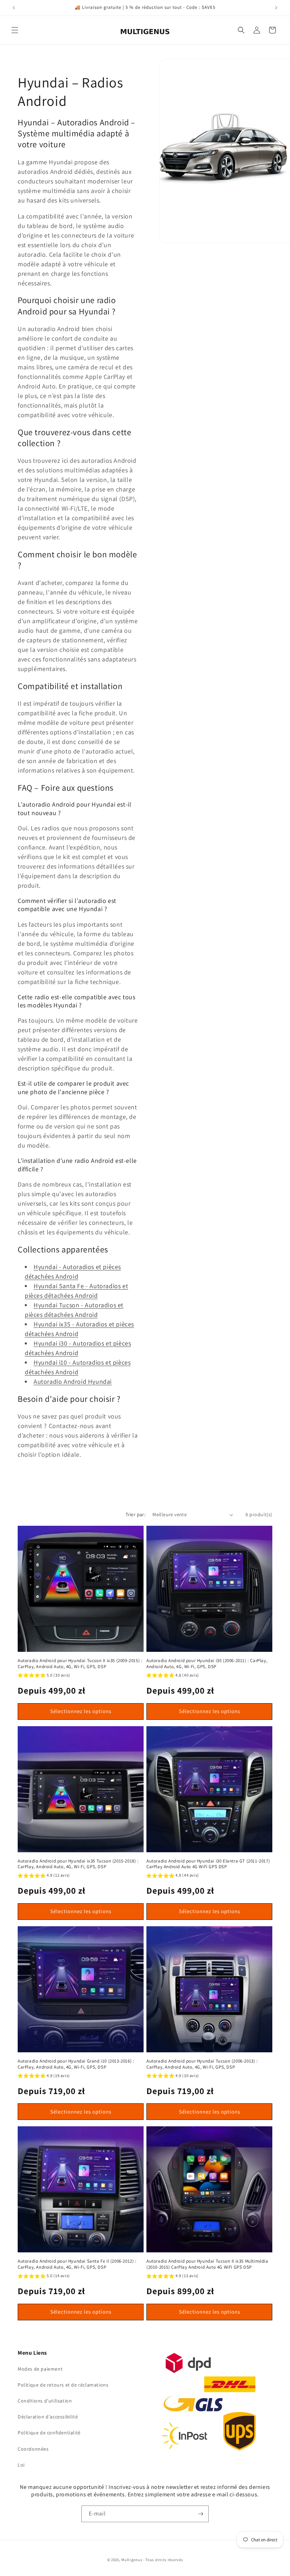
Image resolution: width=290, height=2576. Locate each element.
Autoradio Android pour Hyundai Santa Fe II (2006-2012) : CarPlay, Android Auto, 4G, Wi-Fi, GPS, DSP (77, 2264)
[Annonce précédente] (14, 8)
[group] (44, 1676)
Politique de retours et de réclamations (63, 2385)
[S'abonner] (201, 2514)
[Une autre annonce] (276, 8)
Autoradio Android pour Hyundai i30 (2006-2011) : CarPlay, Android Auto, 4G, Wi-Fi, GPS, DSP (207, 1664)
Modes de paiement (40, 2369)
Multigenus (132, 2560)
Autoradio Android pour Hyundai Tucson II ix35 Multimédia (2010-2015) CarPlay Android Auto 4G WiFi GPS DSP (207, 2264)
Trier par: (135, 1514)
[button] (15, 30)
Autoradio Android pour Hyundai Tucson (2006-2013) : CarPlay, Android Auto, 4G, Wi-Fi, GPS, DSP (202, 2064)
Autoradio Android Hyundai (73, 1381)
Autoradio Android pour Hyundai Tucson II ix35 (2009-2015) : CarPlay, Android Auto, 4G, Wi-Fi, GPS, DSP (80, 1664)
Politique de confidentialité (49, 2433)
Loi (21, 2465)
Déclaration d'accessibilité (48, 2417)
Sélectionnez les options (81, 1711)
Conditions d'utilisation (45, 2401)
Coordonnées (33, 2449)
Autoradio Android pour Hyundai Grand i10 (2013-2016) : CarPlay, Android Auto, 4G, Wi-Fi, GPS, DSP (76, 2064)
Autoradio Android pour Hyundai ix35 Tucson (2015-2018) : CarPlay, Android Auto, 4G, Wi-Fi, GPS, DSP (78, 1864)
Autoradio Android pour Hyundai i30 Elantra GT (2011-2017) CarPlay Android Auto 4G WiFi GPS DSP (208, 1864)
